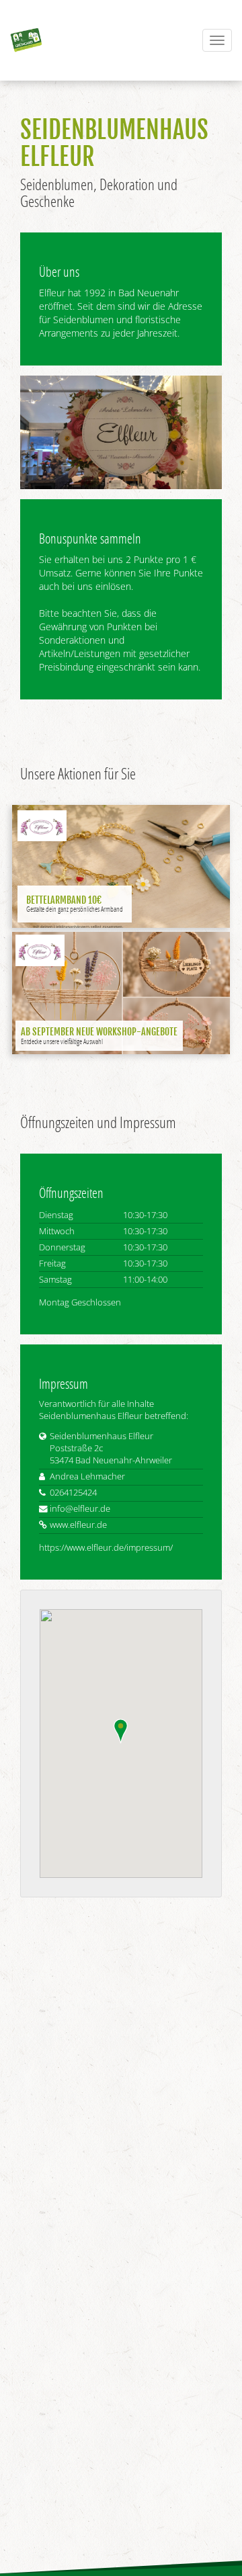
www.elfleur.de (78, 1525)
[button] (121, 1731)
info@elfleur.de (80, 1509)
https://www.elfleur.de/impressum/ (106, 1548)
